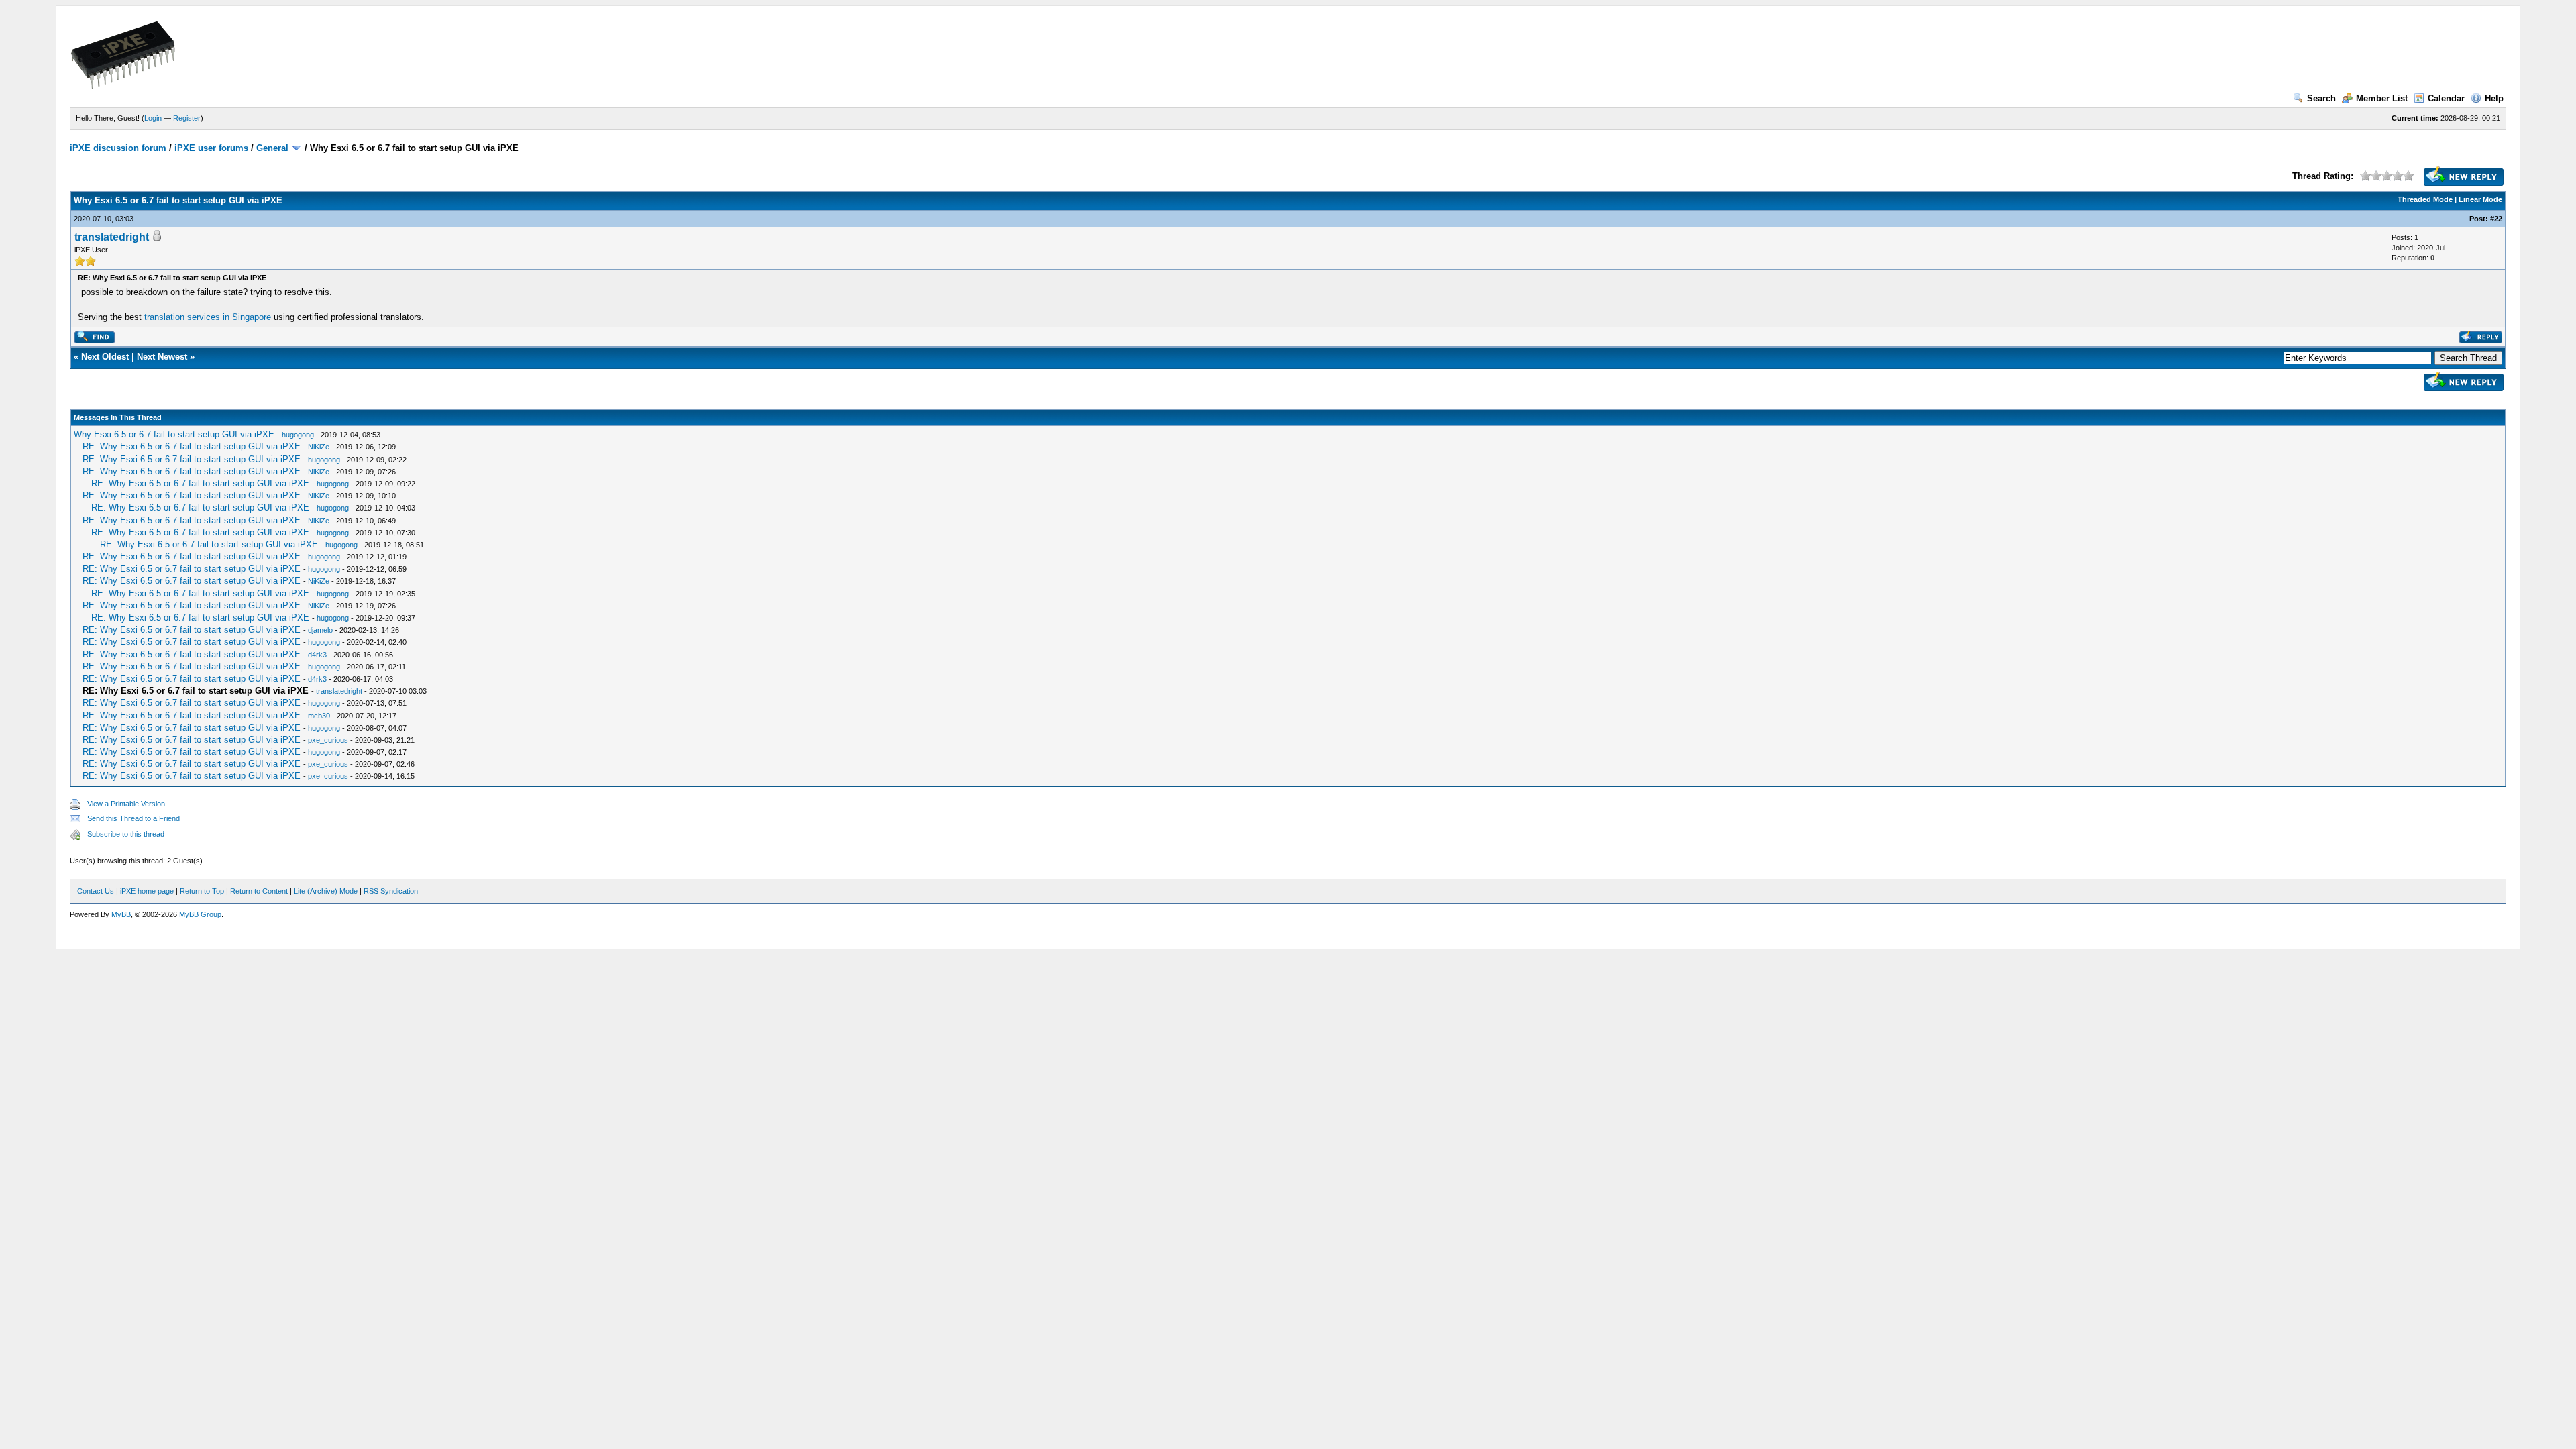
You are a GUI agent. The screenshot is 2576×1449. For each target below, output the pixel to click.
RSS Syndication (391, 891)
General (272, 148)
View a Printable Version (126, 804)
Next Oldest (105, 357)
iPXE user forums (211, 148)
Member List (2382, 98)
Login (153, 118)
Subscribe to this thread (126, 834)
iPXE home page (147, 891)
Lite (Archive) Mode (326, 891)
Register (187, 118)
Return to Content (259, 891)
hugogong (298, 435)
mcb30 (319, 716)
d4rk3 (317, 655)
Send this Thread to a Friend (133, 818)
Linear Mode (2480, 199)
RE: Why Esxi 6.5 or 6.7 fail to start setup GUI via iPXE (192, 446)
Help (2494, 98)
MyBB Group (200, 914)
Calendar (2446, 98)
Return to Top (202, 891)
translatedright (112, 237)
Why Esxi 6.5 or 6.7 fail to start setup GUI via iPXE (174, 434)
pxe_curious (328, 740)
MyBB (121, 914)
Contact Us (96, 891)
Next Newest (162, 357)
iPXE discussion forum (118, 148)
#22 (2496, 219)
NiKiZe (319, 447)
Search (2321, 98)
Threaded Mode (2425, 199)
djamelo (320, 630)
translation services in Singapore (209, 317)
